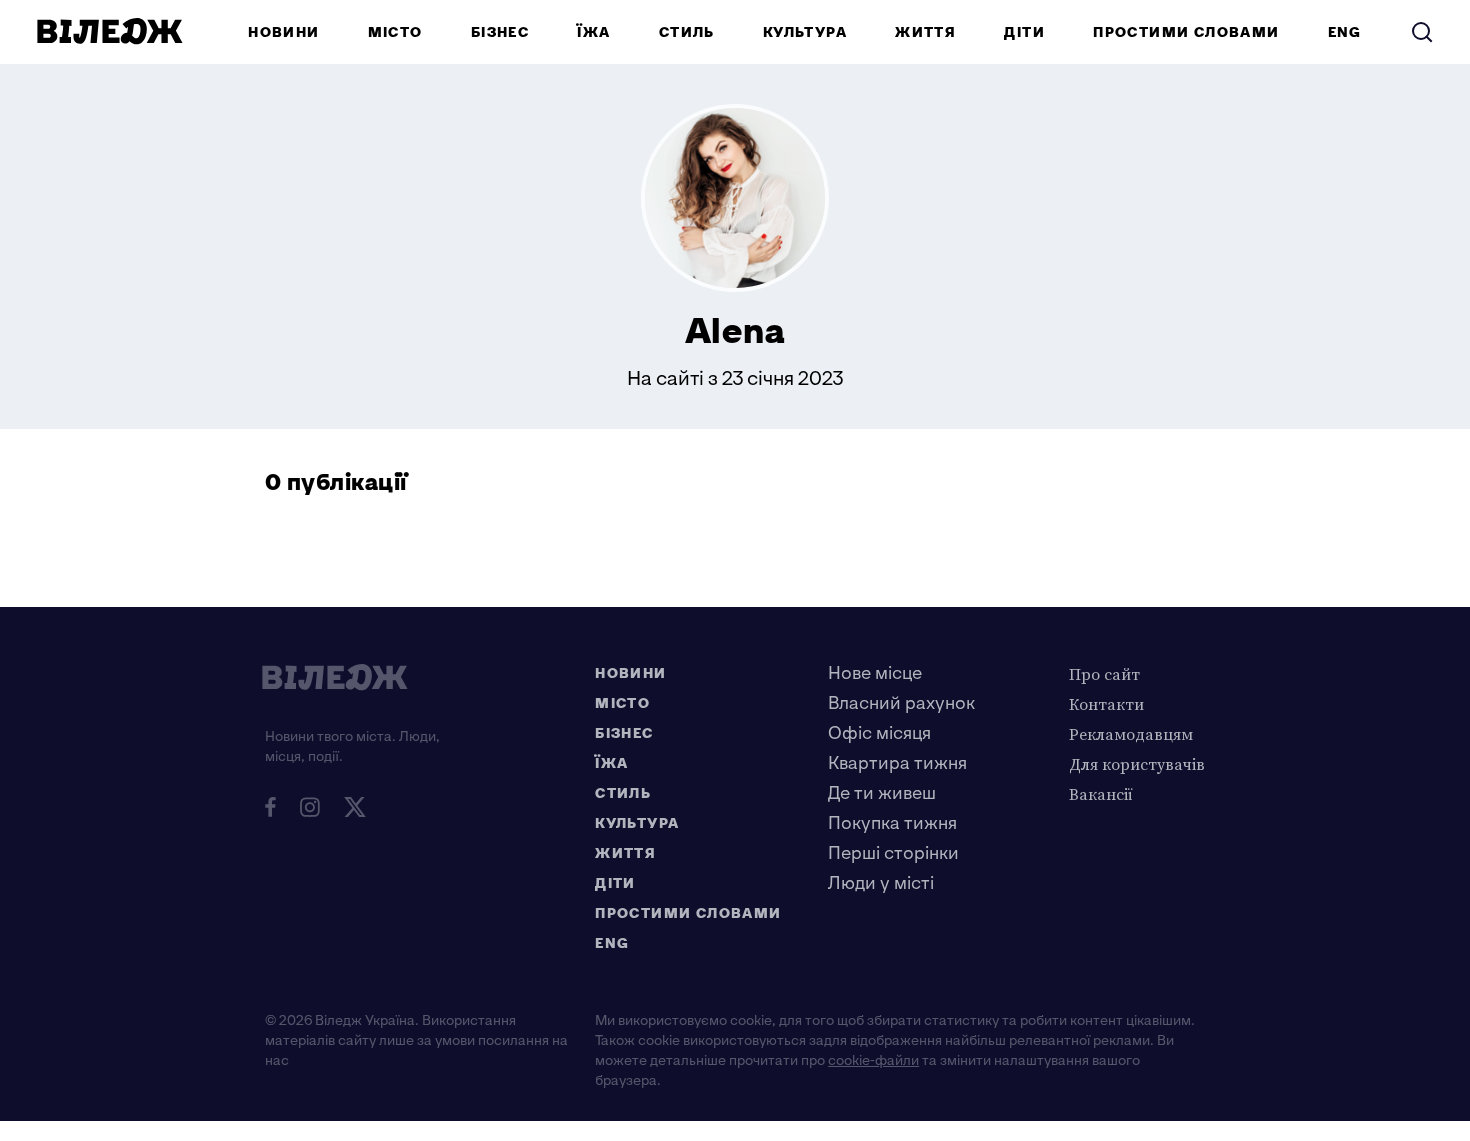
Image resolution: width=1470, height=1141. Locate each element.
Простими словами (1186, 32)
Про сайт (1104, 674)
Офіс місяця (879, 733)
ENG (1345, 32)
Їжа (593, 32)
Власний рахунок (901, 703)
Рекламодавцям (1131, 734)
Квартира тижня (897, 763)
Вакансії (1101, 794)
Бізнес (500, 32)
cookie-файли (873, 1060)
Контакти (1106, 704)
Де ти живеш (882, 793)
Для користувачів (1137, 764)
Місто (395, 32)
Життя (925, 32)
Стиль (687, 32)
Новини (283, 32)
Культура (805, 32)
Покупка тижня (892, 823)
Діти (1024, 32)
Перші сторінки (893, 853)
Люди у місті (881, 883)
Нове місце (875, 673)
